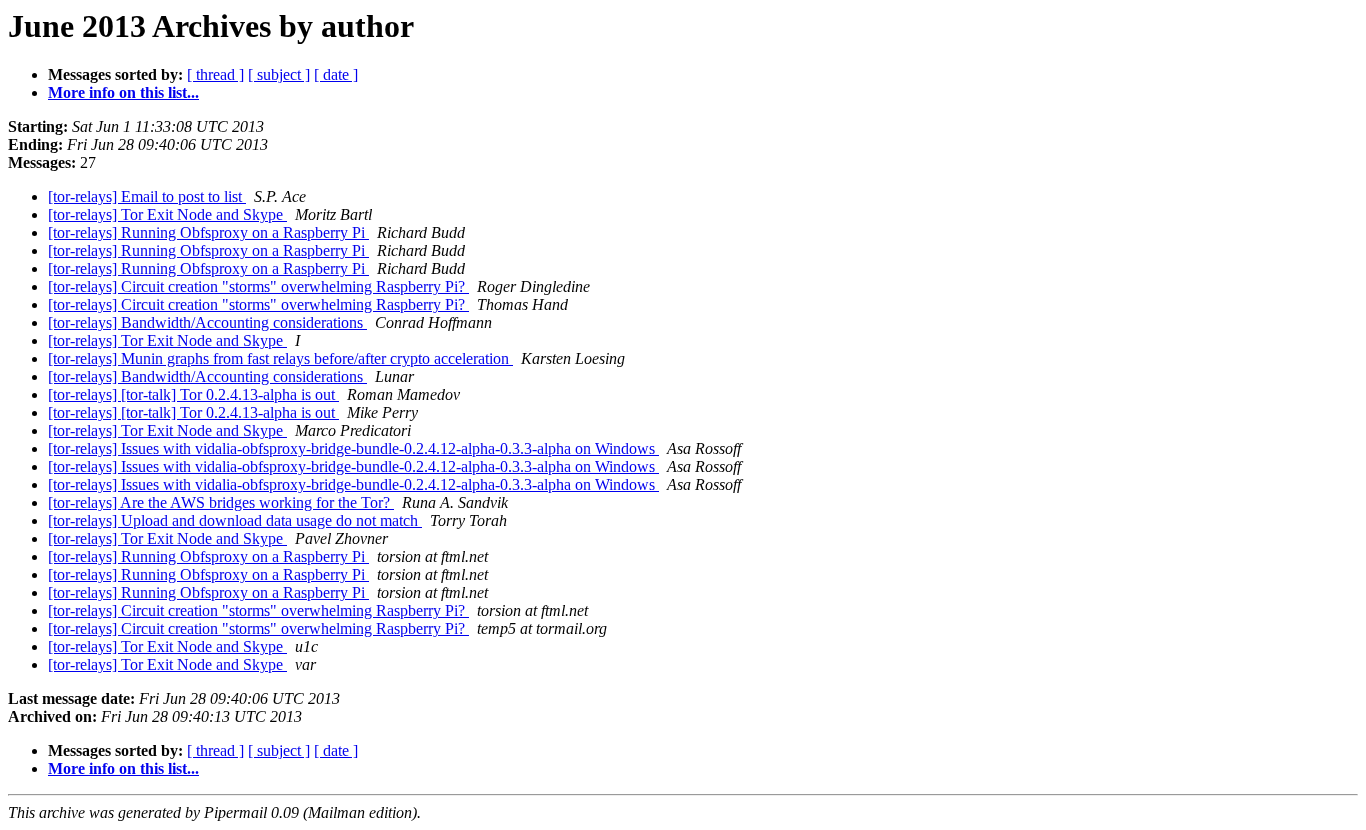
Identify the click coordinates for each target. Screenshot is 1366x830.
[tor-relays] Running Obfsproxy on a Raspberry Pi (208, 232)
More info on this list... (123, 92)
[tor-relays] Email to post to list (147, 196)
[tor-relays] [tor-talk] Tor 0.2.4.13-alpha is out (193, 394)
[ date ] (336, 74)
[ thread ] (215, 74)
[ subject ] (279, 74)
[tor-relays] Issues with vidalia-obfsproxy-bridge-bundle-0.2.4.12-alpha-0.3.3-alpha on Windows (353, 448)
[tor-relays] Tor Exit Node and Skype (167, 214)
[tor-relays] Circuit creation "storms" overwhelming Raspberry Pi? (258, 286)
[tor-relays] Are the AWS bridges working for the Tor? (221, 502)
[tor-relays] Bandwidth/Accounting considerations (207, 322)
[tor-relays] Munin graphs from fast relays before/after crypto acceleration (280, 358)
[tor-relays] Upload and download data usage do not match (235, 520)
